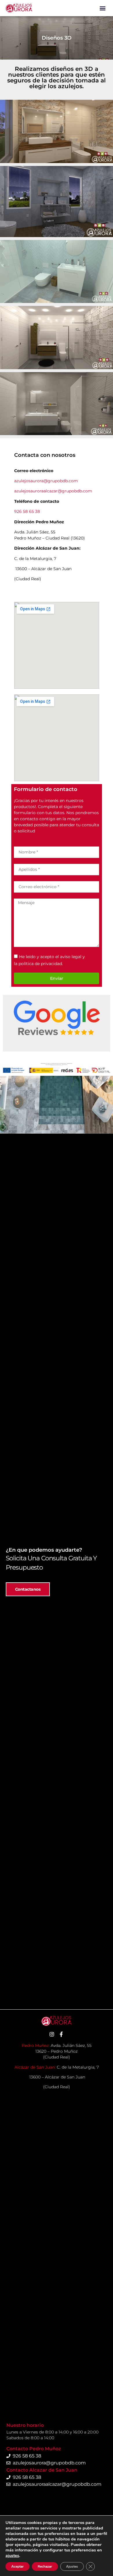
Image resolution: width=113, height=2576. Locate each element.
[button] (103, 8)
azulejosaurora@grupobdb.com (46, 481)
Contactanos (28, 1589)
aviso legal (71, 957)
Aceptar (18, 2566)
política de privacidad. (41, 964)
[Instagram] (52, 2034)
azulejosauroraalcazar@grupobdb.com (53, 491)
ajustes (12, 2555)
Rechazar (45, 2566)
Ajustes (72, 2566)
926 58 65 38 (27, 511)
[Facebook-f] (61, 2034)
